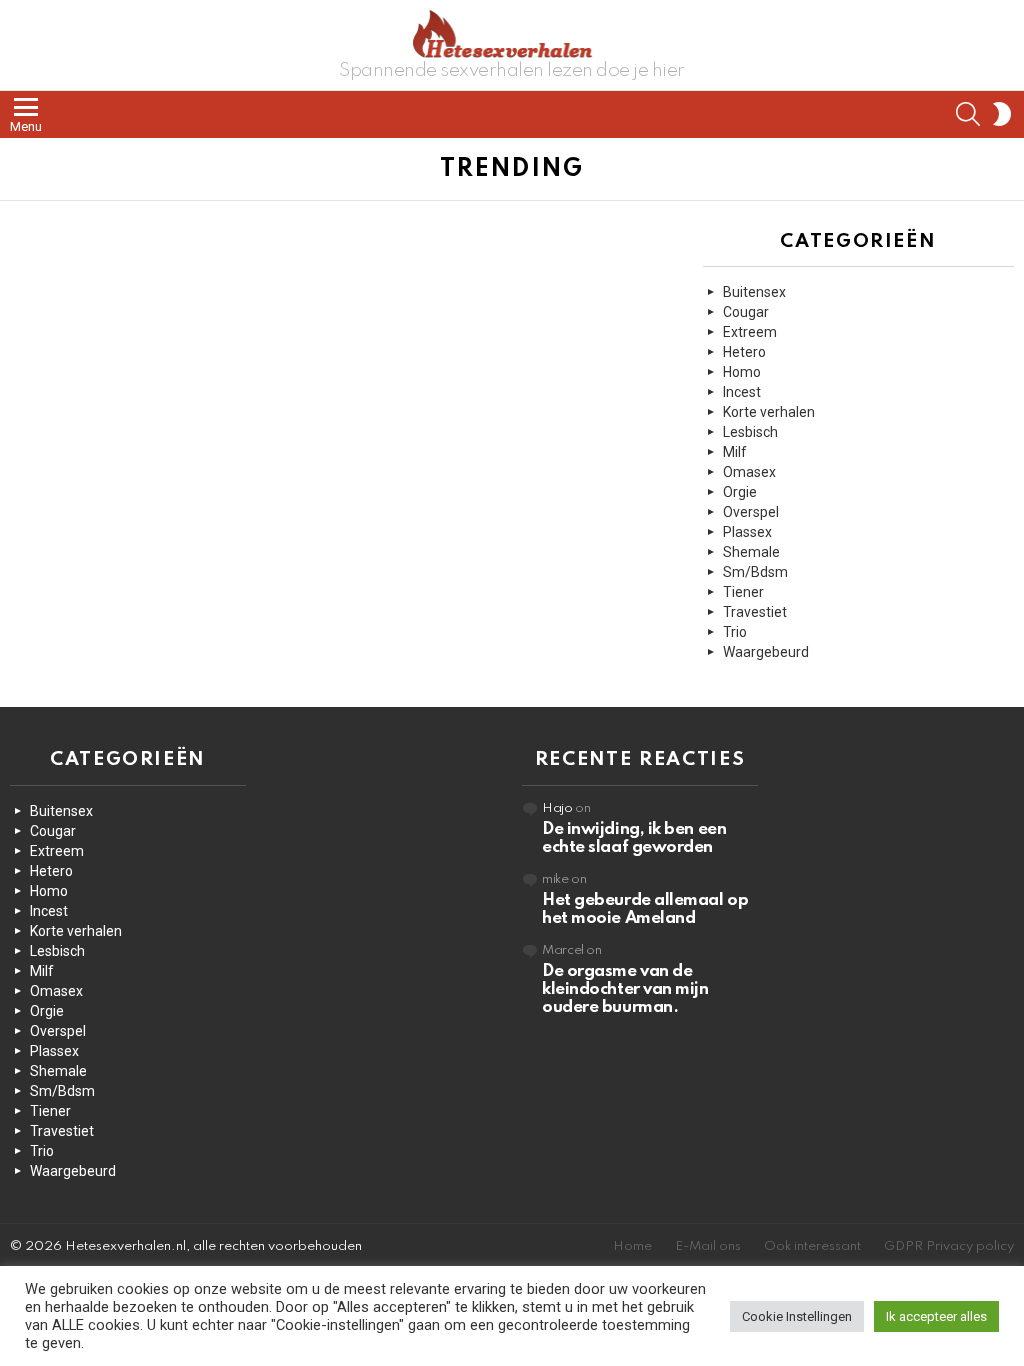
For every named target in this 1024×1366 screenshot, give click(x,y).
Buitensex (754, 292)
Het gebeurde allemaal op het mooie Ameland (645, 909)
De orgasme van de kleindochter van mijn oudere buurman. (625, 989)
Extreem (750, 332)
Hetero (744, 352)
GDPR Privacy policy (949, 1246)
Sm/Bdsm (755, 572)
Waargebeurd (766, 652)
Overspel (751, 512)
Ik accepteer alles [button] (936, 1316)
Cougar (746, 312)
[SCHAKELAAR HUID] (1002, 114)
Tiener (743, 592)
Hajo (557, 808)
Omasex (749, 472)
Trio (735, 632)
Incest (742, 392)
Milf (735, 452)
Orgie (740, 492)
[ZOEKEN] (968, 114)
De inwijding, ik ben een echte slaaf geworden (634, 838)
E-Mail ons (708, 1246)
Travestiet (755, 612)
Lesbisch (750, 432)
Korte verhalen (769, 412)
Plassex (747, 532)
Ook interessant (812, 1246)
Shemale (751, 552)
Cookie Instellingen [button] (797, 1316)
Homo (742, 372)
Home (632, 1246)
